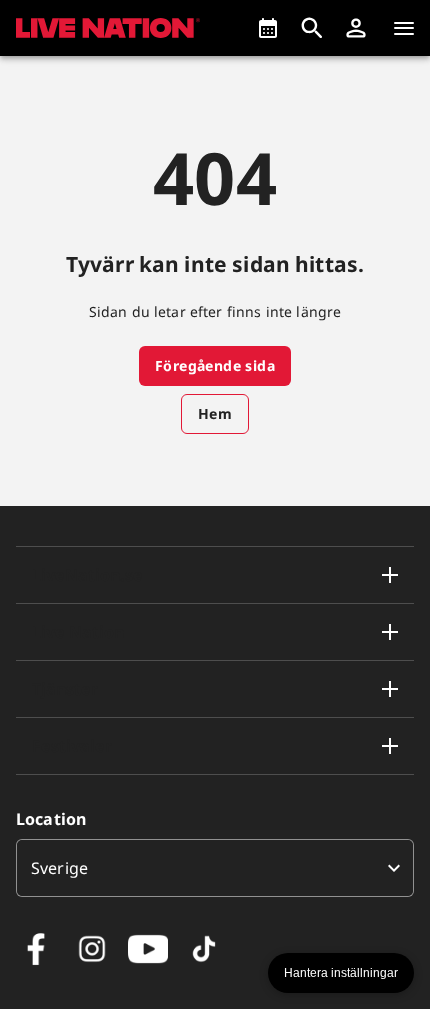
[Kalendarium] (268, 28)
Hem (215, 413)
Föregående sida (215, 365)
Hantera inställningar (341, 973)
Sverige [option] (59, 868)
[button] (356, 28)
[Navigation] (404, 28)
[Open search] (312, 28)
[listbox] (215, 868)
